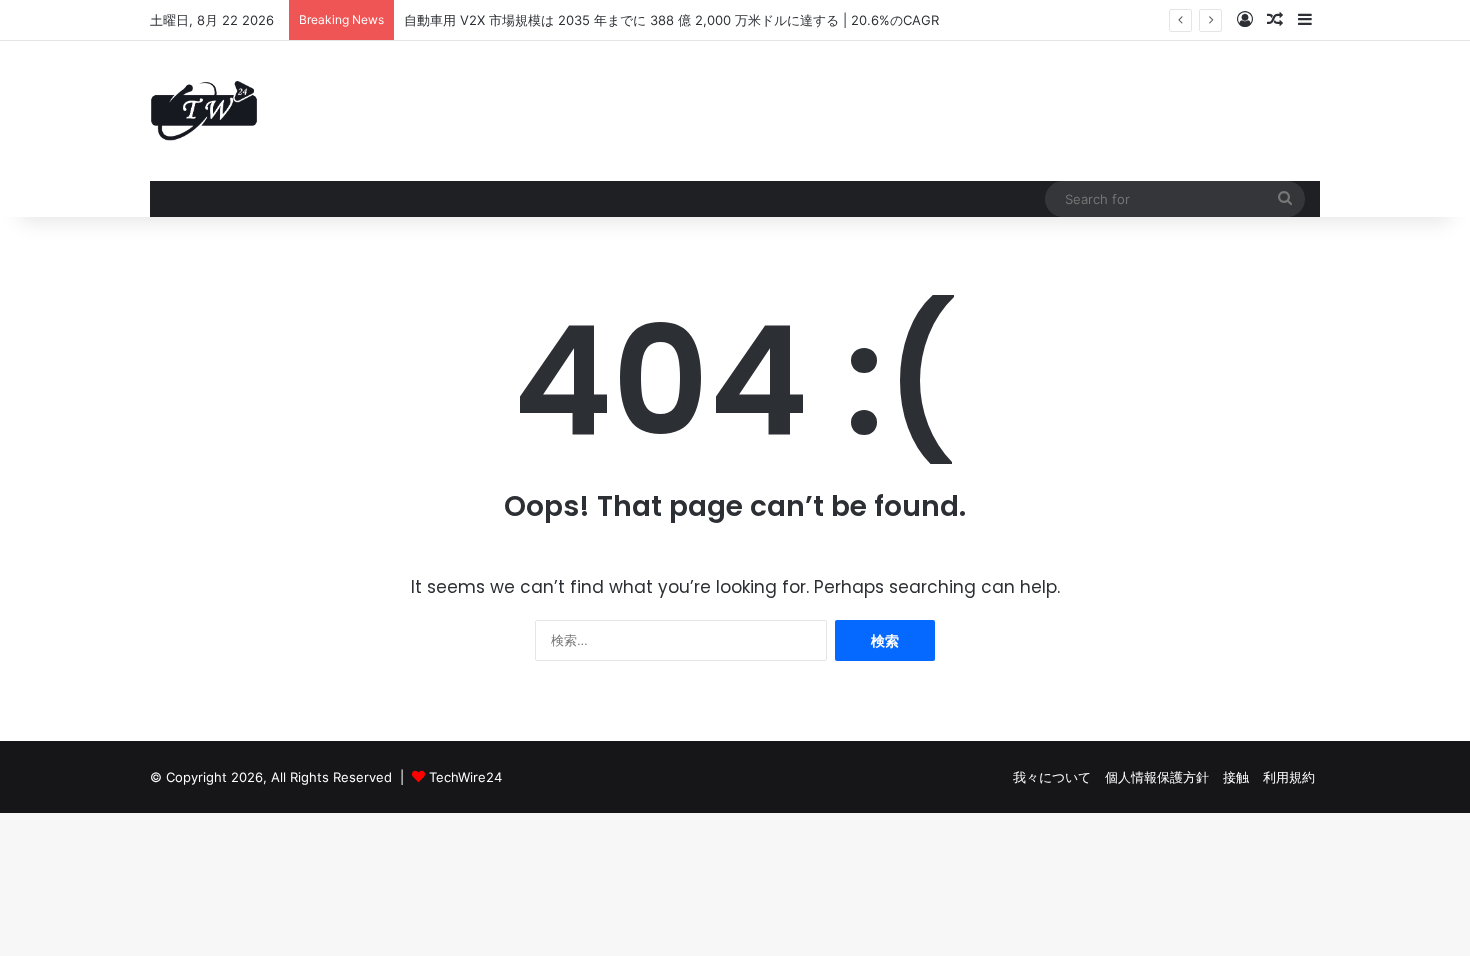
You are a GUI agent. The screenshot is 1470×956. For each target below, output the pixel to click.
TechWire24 (465, 777)
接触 (1236, 777)
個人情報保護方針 (1157, 777)
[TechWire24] (204, 111)
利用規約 (1289, 777)
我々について (1052, 777)
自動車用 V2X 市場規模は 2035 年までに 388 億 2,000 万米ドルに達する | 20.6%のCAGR (671, 20)
